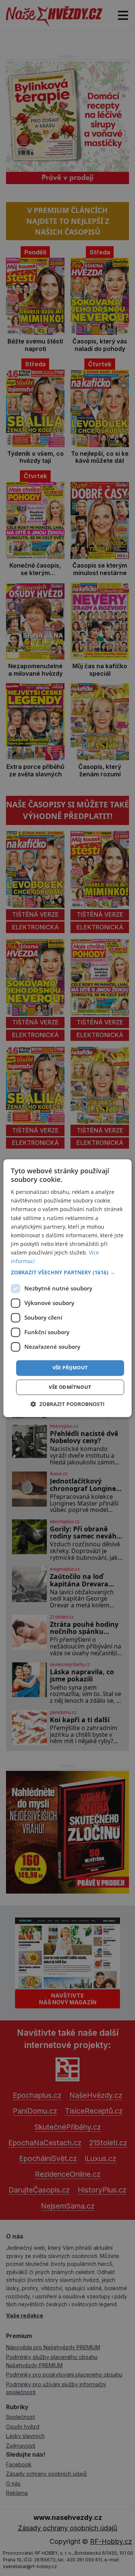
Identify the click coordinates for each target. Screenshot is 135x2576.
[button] (67, 1273)
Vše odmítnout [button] (70, 1387)
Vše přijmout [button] (70, 1368)
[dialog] (67, 1288)
